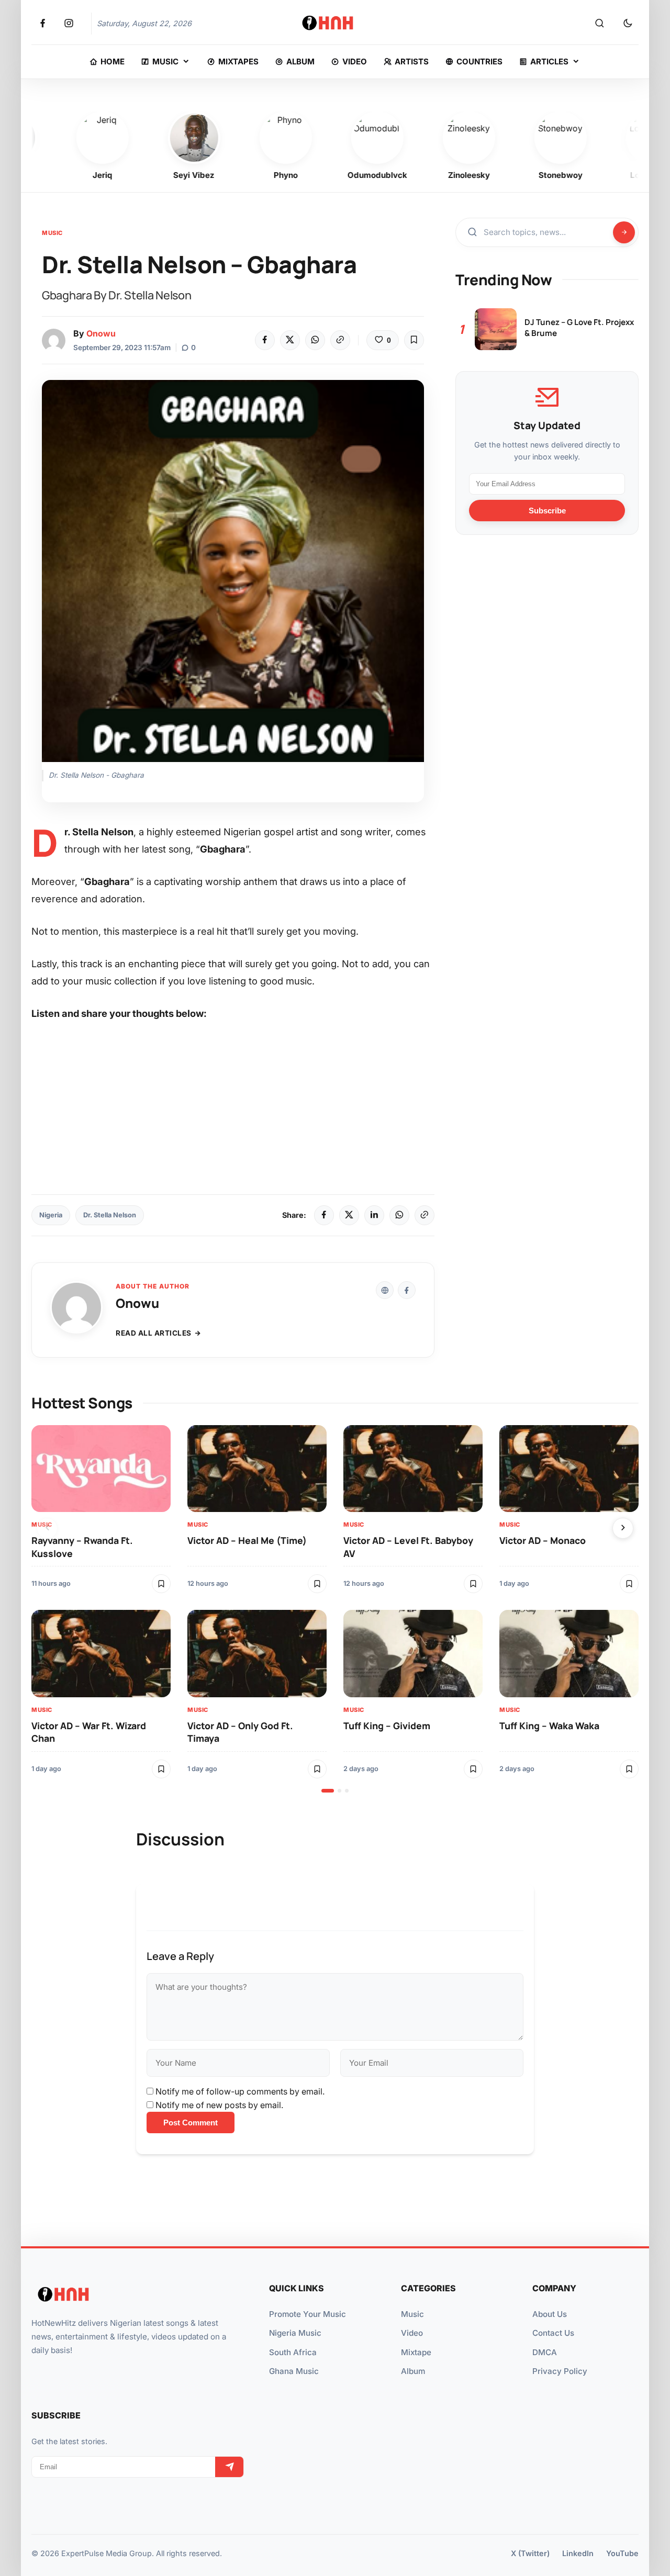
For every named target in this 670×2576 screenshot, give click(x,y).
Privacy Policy (560, 2371)
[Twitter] (290, 340)
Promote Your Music (308, 2314)
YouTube (622, 2553)
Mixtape (416, 2352)
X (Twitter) (530, 2553)
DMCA (545, 2352)
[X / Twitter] (349, 1215)
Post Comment (191, 2123)
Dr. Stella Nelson (110, 1215)
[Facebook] (265, 340)
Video (412, 2333)
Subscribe (547, 511)
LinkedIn (578, 2553)
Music (52, 233)
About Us (550, 2314)
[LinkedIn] (374, 1215)
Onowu (101, 333)
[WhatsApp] (315, 340)
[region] (335, 1609)
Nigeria (51, 1215)
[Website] (385, 1290)
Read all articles (154, 1333)
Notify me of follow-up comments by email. (240, 2091)
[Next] (623, 1528)
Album (413, 2371)
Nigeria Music (295, 2333)
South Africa (293, 2352)
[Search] (599, 24)
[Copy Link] (340, 340)
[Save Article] (414, 340)
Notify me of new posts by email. (219, 2105)
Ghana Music (294, 2371)
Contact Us (553, 2333)
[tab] (328, 1791)
